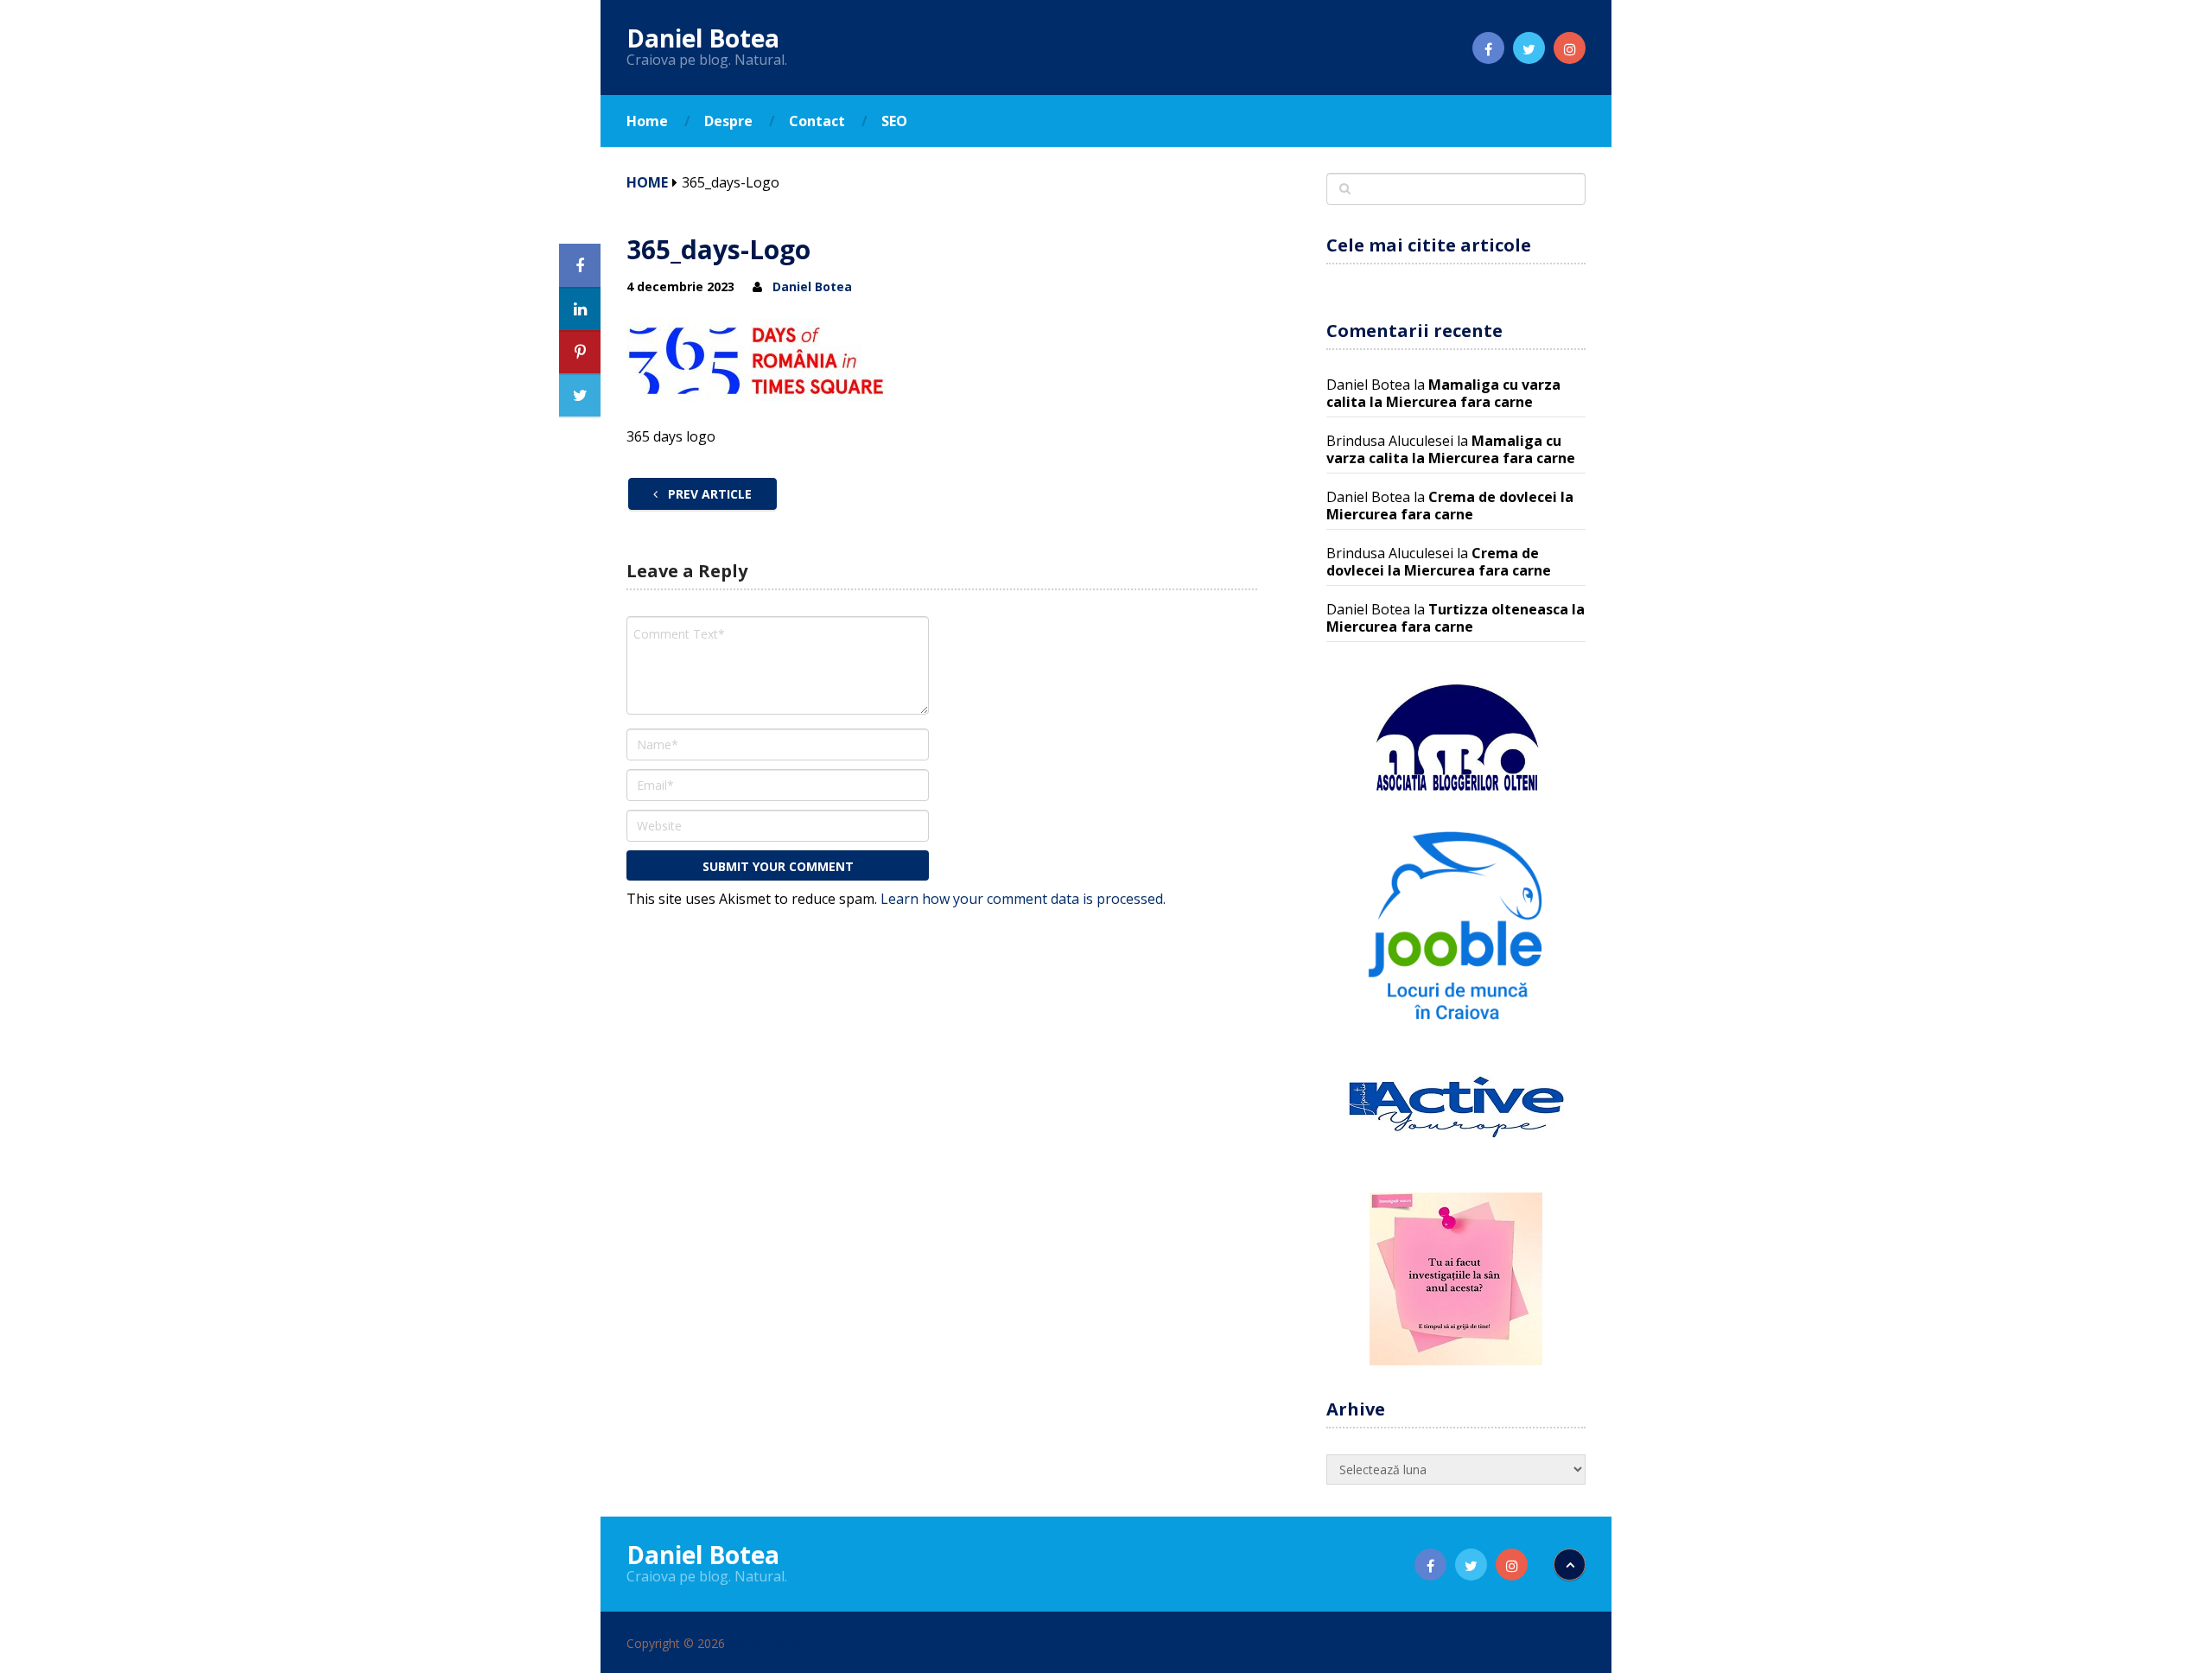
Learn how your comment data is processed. (1023, 899)
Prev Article (708, 494)
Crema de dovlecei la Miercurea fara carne (1450, 506)
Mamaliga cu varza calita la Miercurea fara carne (1443, 393)
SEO (894, 121)
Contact (817, 121)
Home (647, 121)
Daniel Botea (703, 38)
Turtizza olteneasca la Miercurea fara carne (1456, 618)
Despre (728, 121)
